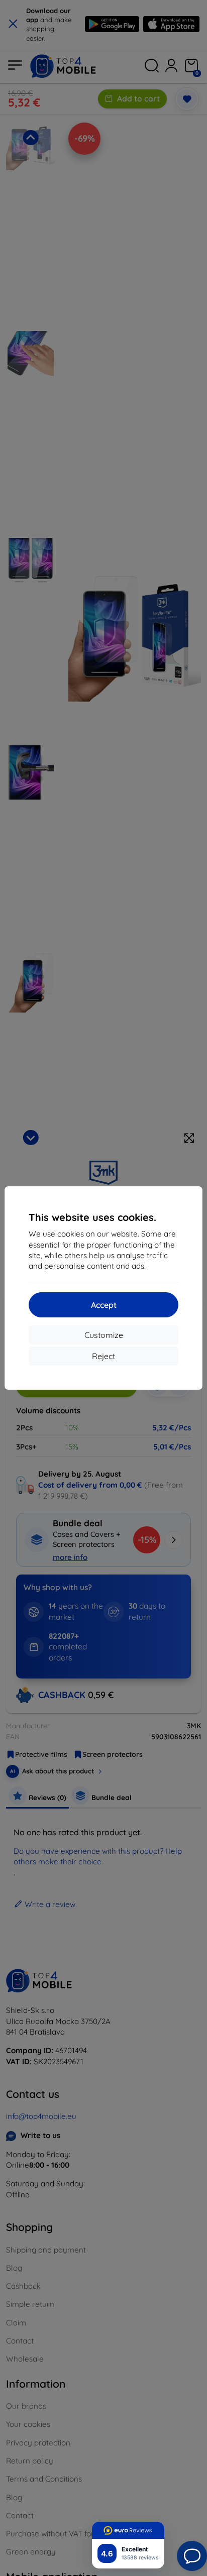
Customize (104, 1335)
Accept (104, 1305)
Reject (103, 1356)
